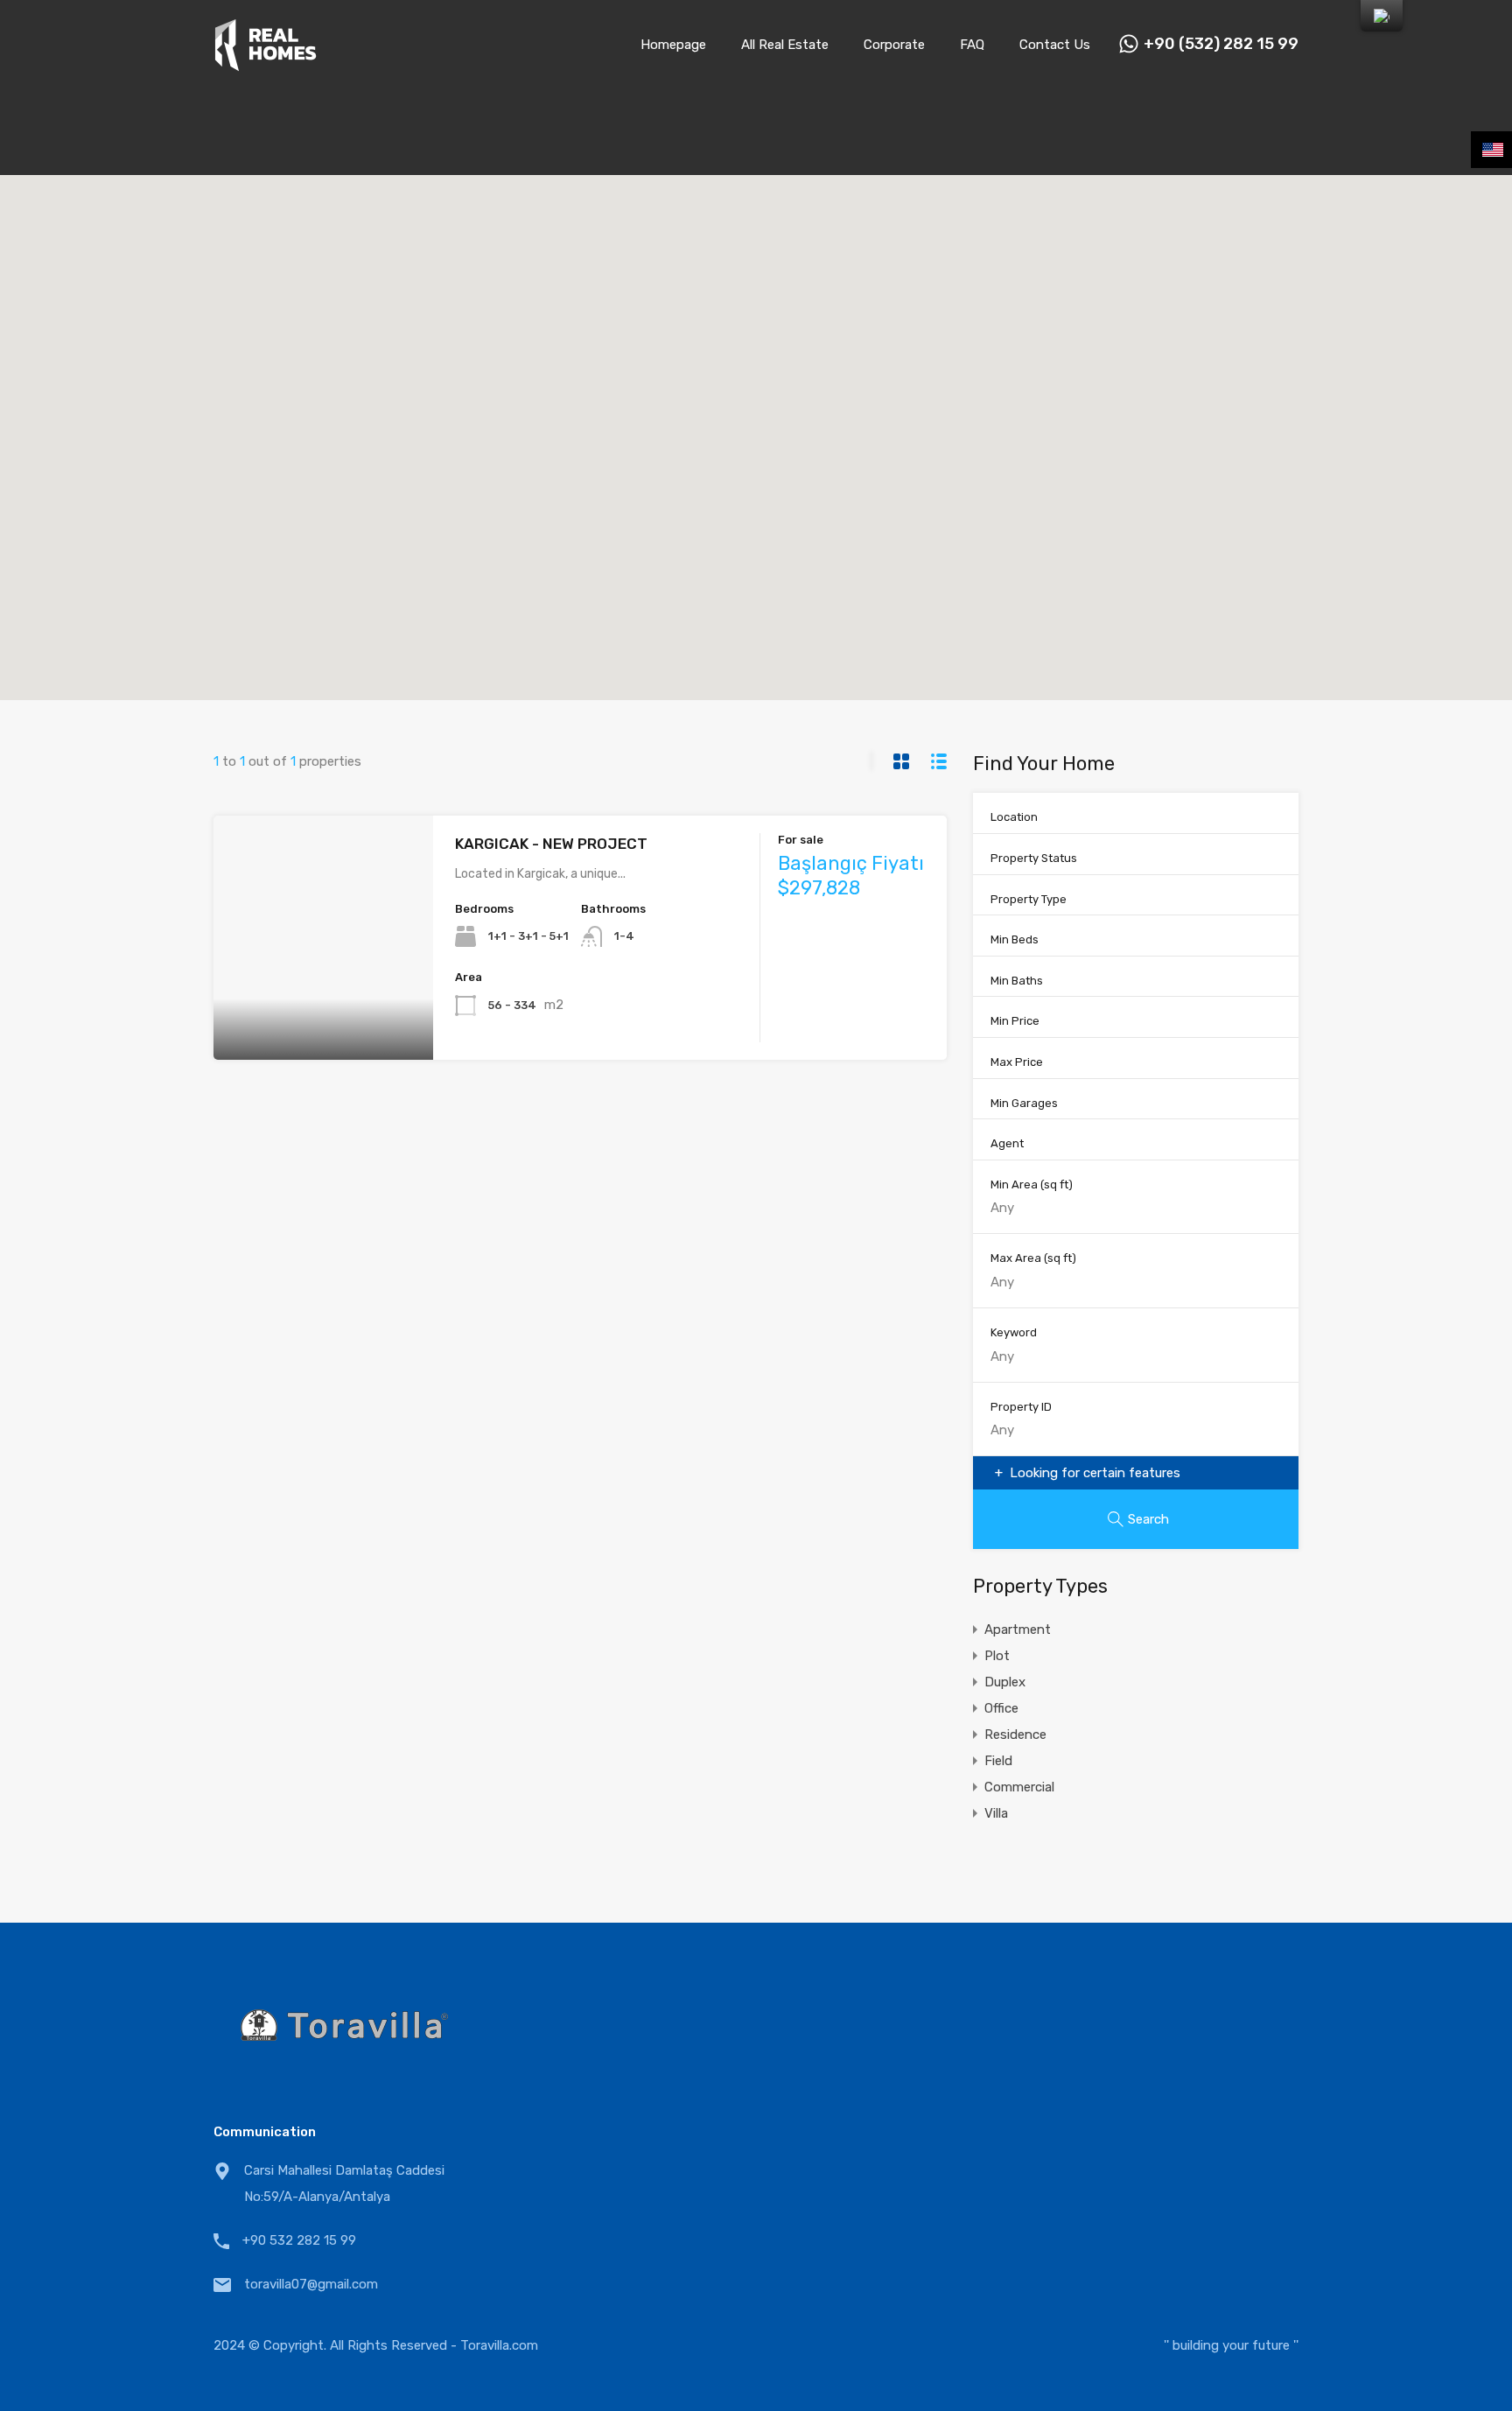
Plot (997, 1656)
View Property (323, 1011)
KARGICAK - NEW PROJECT (551, 844)
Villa (996, 1813)
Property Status (1034, 858)
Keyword (1014, 1332)
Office (1001, 1708)
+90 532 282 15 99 (299, 2240)
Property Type (1029, 899)
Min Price (1015, 1021)
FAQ (972, 45)
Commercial (1019, 1787)
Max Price (1017, 1062)
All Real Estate (785, 45)
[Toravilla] (266, 64)
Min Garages (1024, 1103)
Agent (1007, 1143)
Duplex (1005, 1682)
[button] (774, 438)
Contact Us (1055, 45)
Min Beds (1015, 939)
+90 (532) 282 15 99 (1221, 44)
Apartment (1018, 1630)
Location (1014, 817)
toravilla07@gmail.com (311, 2284)
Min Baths (1017, 981)
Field (998, 1761)
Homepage (673, 45)
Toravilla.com (499, 2345)
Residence (1015, 1735)
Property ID (1021, 1407)
